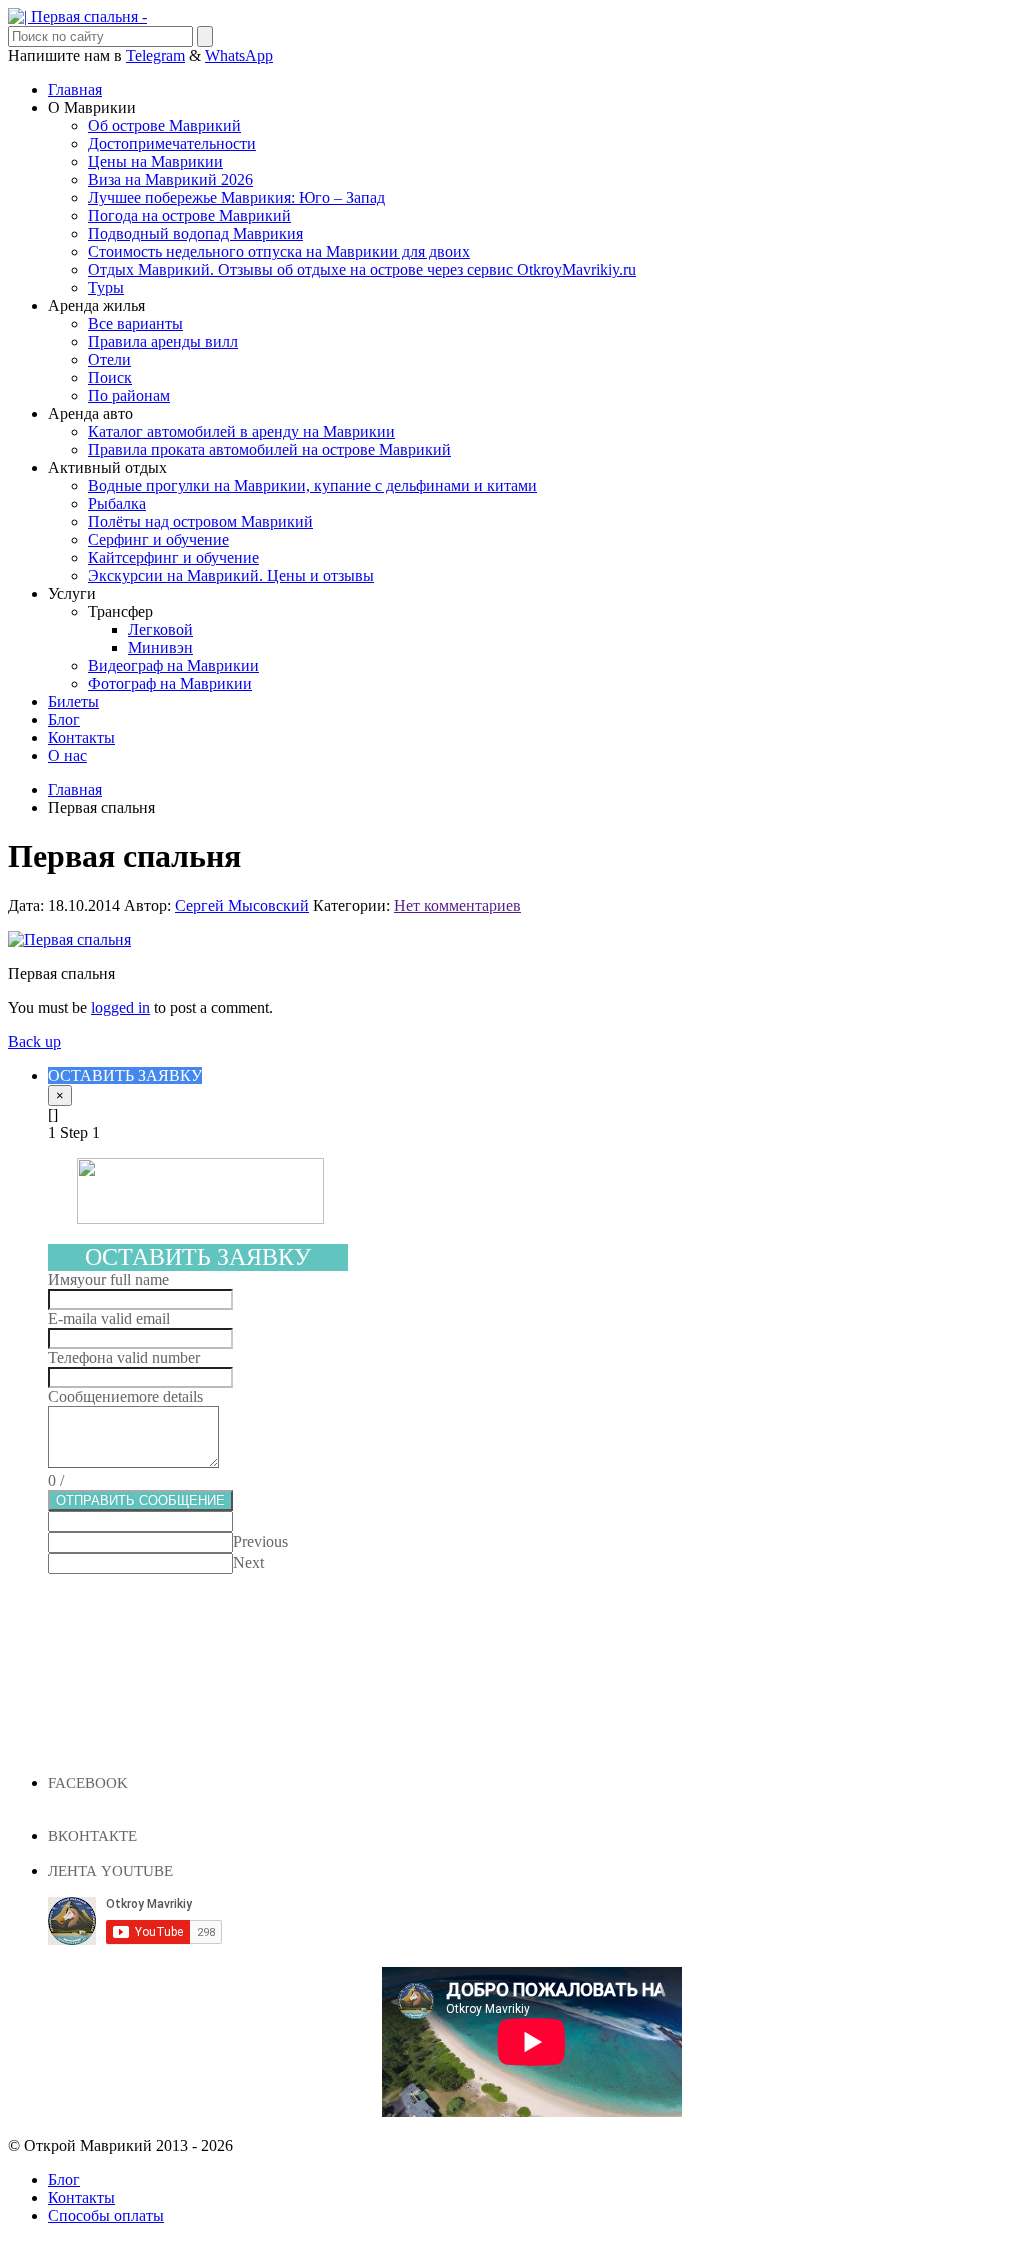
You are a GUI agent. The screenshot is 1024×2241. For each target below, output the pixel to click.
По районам (129, 395)
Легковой (160, 629)
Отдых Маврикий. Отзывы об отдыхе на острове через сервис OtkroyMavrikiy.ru (362, 269)
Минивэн (160, 647)
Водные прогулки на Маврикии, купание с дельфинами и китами (312, 485)
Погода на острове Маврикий (189, 215)
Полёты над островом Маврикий (200, 521)
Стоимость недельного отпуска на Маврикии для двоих (279, 251)
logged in (120, 1007)
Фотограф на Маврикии (170, 683)
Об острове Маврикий (164, 125)
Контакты (81, 737)
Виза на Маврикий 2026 (170, 179)
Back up (34, 1041)
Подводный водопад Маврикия (195, 233)
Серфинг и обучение (158, 539)
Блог (64, 719)
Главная (75, 89)
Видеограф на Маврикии (173, 665)
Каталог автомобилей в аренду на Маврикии (241, 431)
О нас (67, 755)
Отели (109, 359)
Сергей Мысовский (242, 905)
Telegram (155, 55)
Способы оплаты (106, 2215)
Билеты (73, 701)
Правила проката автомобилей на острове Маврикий (269, 449)
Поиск (110, 377)
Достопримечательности (172, 143)
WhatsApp (239, 55)
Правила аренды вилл (163, 341)
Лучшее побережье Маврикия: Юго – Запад (236, 197)
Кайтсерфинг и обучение (173, 557)
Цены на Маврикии (155, 161)
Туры (106, 287)
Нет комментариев (457, 905)
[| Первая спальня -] (77, 16)
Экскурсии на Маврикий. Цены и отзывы (231, 575)
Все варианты (135, 323)
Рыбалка (117, 503)
